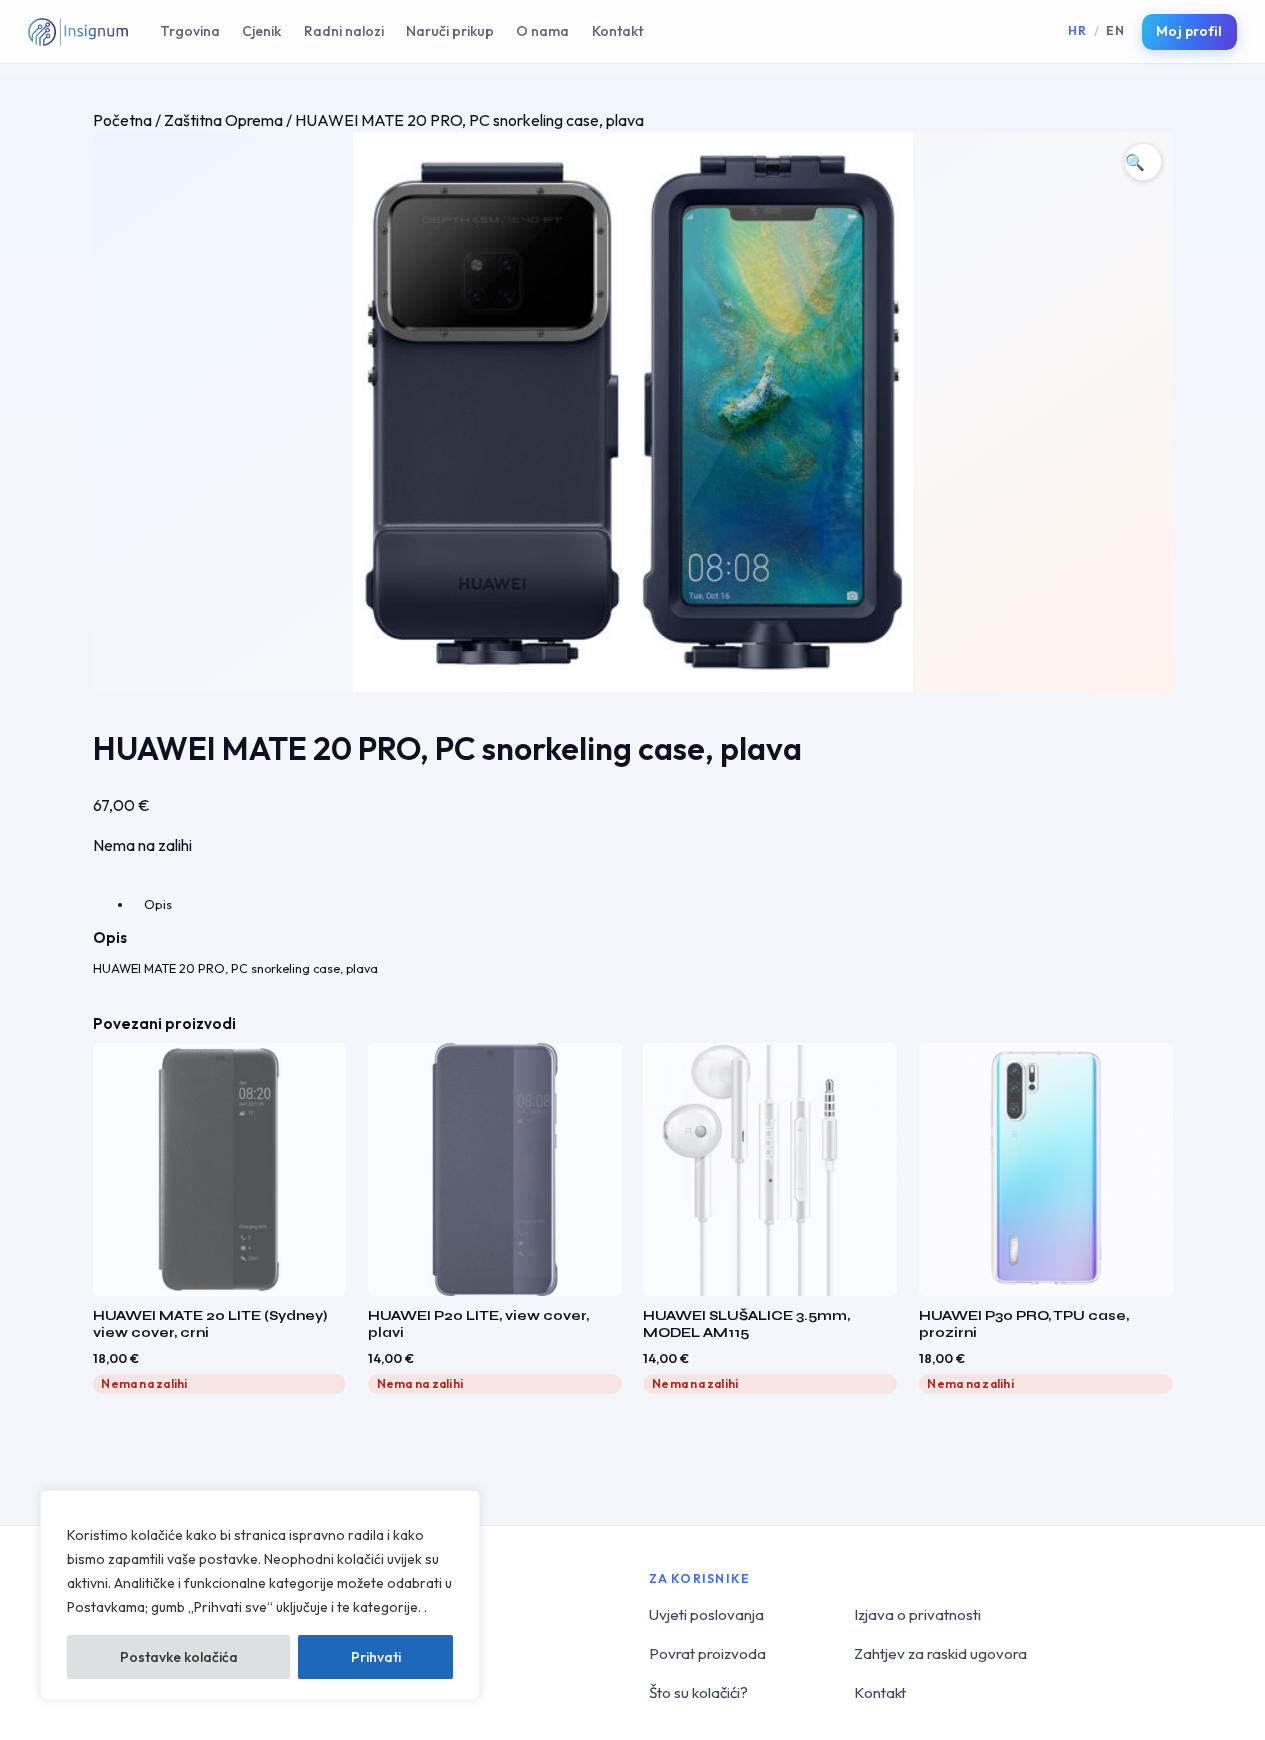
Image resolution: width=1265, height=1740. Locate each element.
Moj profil (1189, 31)
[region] (260, 1595)
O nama (542, 31)
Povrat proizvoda (707, 1653)
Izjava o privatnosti (917, 1614)
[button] (1143, 162)
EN (1115, 30)
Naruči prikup (450, 31)
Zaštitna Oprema (223, 120)
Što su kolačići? (698, 1692)
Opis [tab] (158, 904)
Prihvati (376, 1657)
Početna (122, 120)
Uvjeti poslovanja (706, 1614)
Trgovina (190, 31)
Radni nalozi (344, 31)
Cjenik (261, 31)
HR (1077, 30)
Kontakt (617, 31)
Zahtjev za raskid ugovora (940, 1653)
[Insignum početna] (78, 32)
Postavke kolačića (179, 1657)
